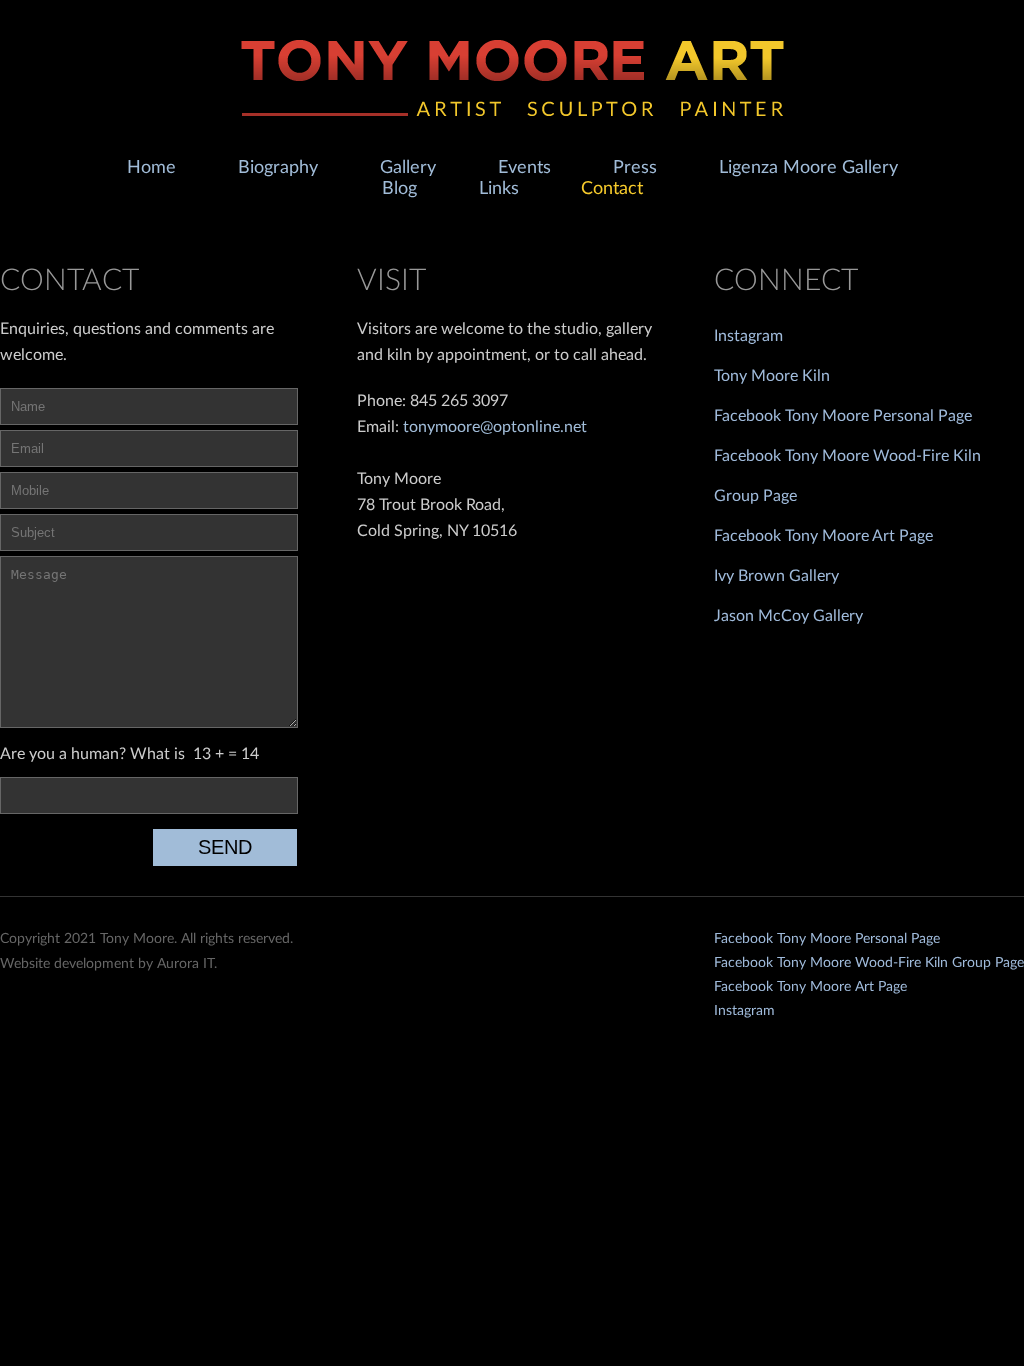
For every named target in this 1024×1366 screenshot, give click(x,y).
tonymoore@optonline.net (495, 427)
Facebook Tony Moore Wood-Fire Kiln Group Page (869, 963)
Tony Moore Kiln (772, 376)
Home (151, 168)
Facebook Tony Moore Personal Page (843, 416)
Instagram (748, 336)
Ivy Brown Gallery (776, 576)
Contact (612, 189)
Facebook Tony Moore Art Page (823, 536)
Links (499, 189)
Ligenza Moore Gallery (808, 168)
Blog (399, 189)
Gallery (408, 168)
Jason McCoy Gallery (788, 616)
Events (524, 168)
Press (635, 168)
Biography (278, 168)
